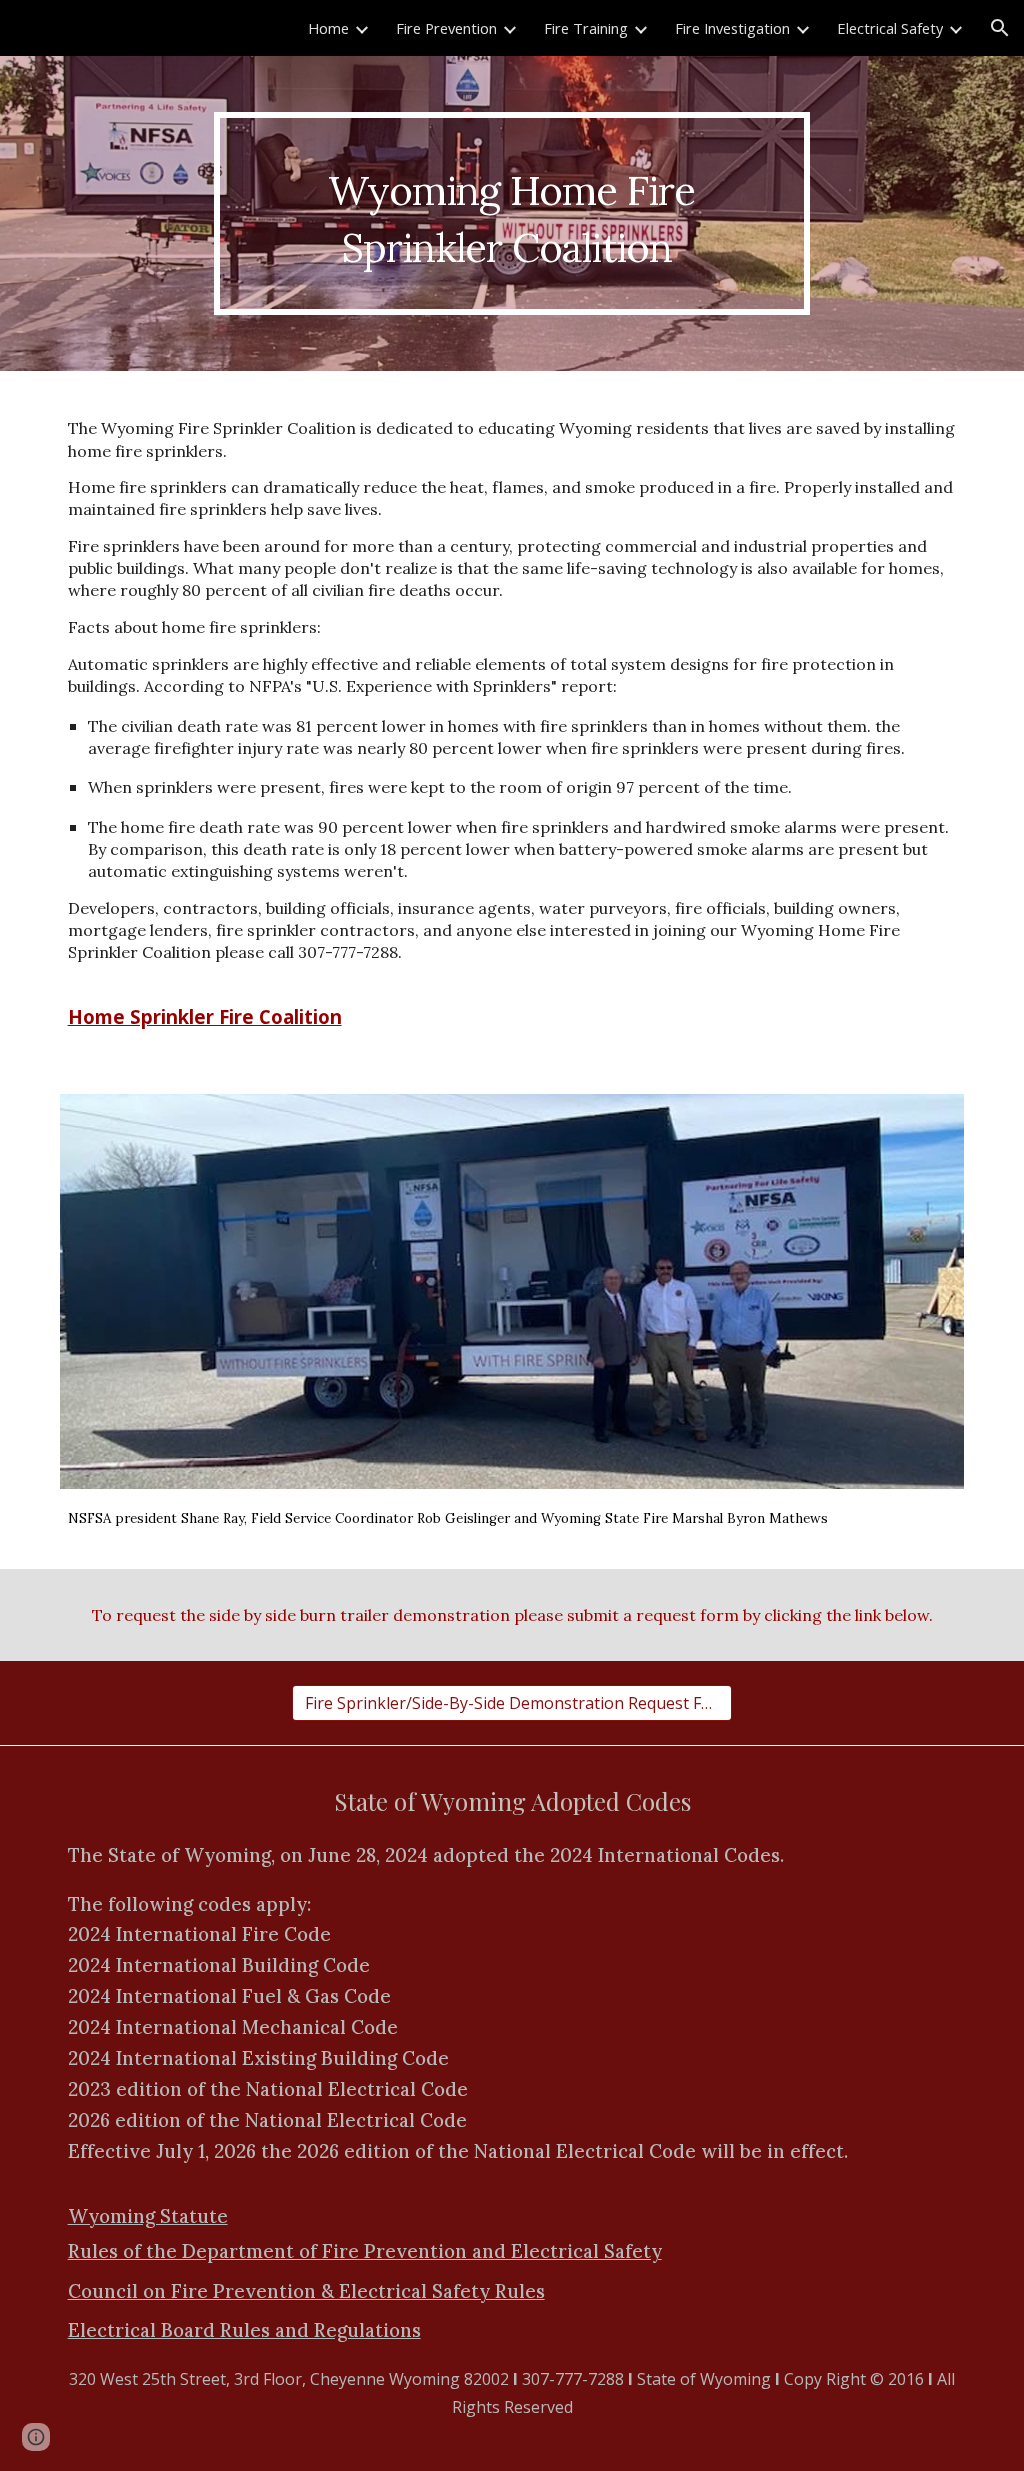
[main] (511, 213)
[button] (1000, 28)
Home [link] (328, 28)
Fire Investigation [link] (732, 28)
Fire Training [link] (586, 28)
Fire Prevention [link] (446, 28)
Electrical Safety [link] (890, 28)
